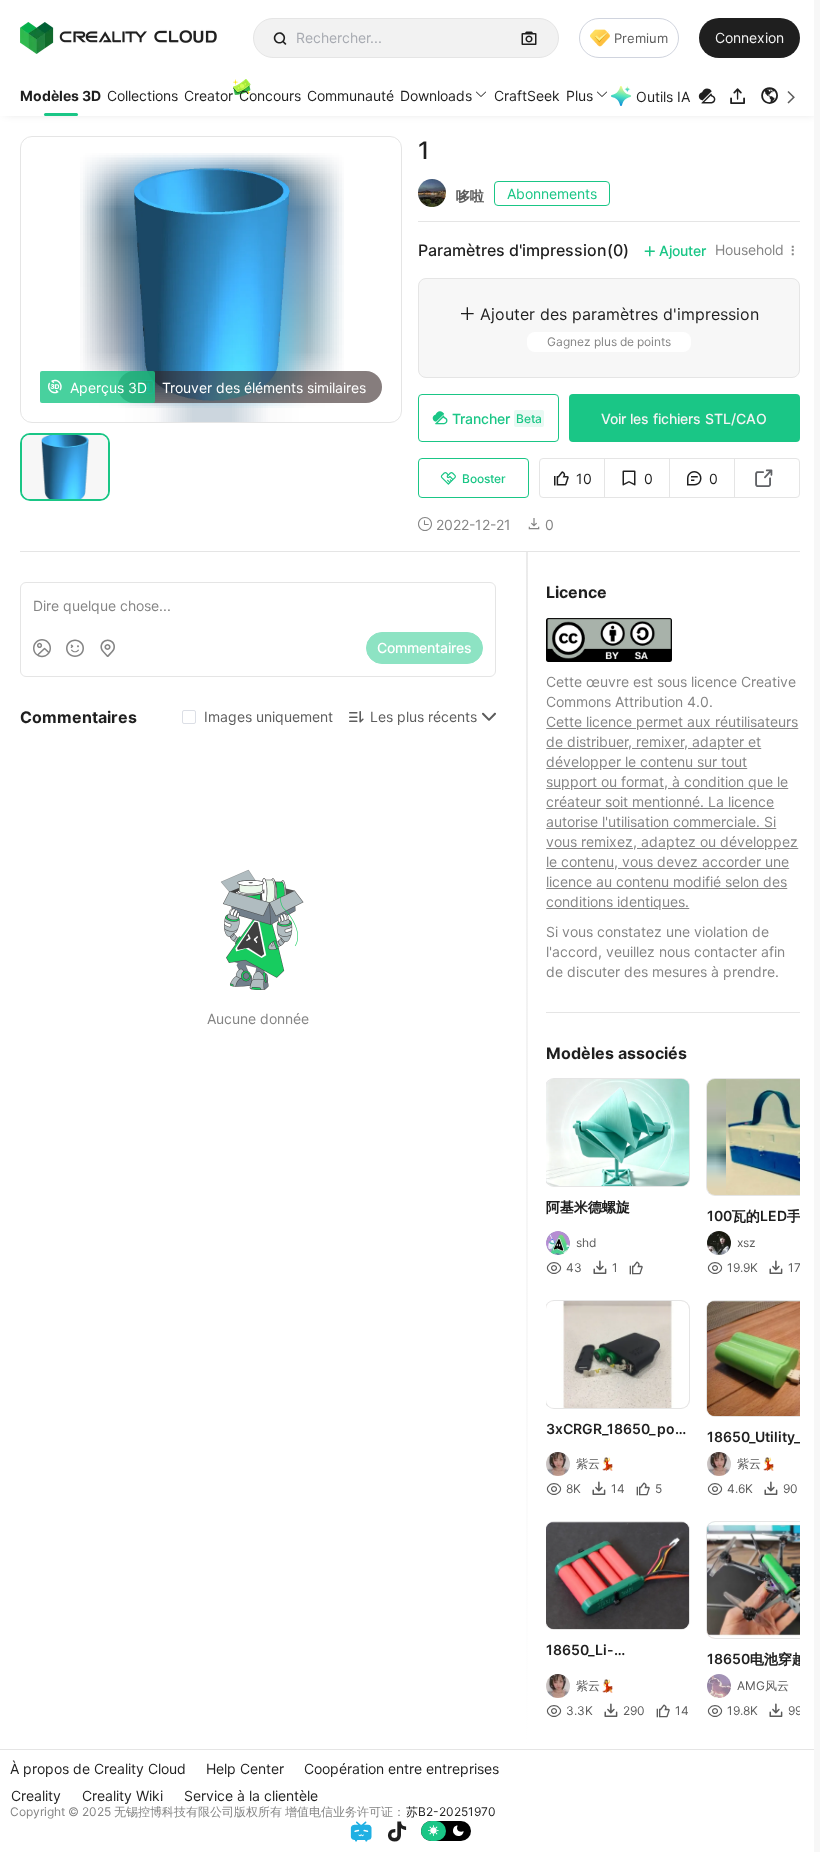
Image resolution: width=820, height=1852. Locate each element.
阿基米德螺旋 (588, 1206)
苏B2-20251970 (451, 1811)
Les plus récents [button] (423, 716)
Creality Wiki (122, 1795)
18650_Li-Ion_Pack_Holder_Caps (615, 1651)
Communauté (350, 95)
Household (749, 250)
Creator (208, 95)
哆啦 (470, 195)
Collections (142, 95)
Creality (36, 1795)
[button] (780, 96)
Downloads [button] (436, 95)
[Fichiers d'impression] (709, 96)
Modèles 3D (60, 95)
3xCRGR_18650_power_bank (616, 1430)
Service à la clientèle (251, 1795)
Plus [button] (579, 95)
